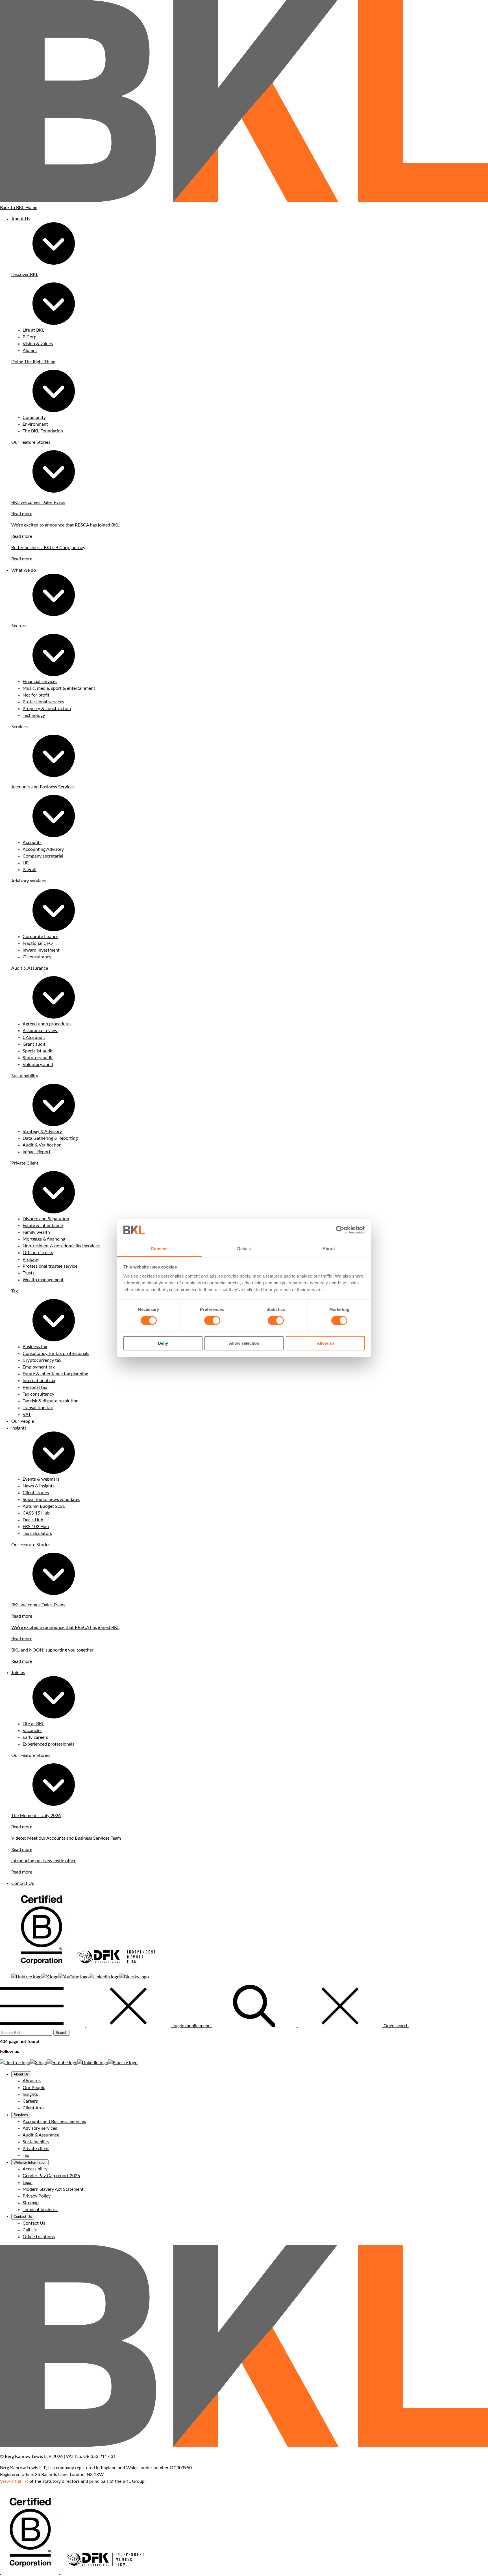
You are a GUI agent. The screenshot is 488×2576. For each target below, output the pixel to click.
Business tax (35, 1347)
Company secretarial (43, 856)
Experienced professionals (48, 1744)
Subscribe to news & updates (51, 1500)
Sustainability (25, 1076)
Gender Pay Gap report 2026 (51, 2176)
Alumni (30, 351)
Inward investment (41, 950)
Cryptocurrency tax (42, 1360)
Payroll (30, 870)
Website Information (30, 2162)
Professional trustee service (50, 1266)
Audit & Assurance (30, 968)
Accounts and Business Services (43, 787)
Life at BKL (33, 330)
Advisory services (29, 881)
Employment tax (39, 1367)
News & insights (39, 1486)
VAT (27, 1415)
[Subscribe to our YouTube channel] (74, 1977)
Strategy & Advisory (42, 1132)
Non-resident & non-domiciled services (61, 1246)
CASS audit (34, 1037)
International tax (39, 1381)
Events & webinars (41, 1479)
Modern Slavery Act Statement (53, 2189)
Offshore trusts (38, 1253)
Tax (15, 1291)
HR (26, 863)
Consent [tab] (159, 1249)
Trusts (29, 1273)
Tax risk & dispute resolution (51, 1401)
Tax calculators (37, 1533)
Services (21, 2115)
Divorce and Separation (46, 1219)
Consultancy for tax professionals (56, 1354)
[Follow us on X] (50, 1977)
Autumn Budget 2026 (44, 1506)
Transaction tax (38, 1408)
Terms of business (40, 2210)
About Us (21, 219)
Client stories (36, 1493)
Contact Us (23, 1883)
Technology (34, 715)
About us (32, 2081)
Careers (30, 2101)
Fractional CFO (38, 943)
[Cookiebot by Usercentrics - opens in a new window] (340, 1230)
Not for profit (36, 695)
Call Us (30, 2230)
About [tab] (329, 1249)
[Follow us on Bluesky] (134, 1977)
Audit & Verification (42, 1145)
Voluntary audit (38, 1065)
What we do (24, 570)
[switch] (212, 1320)
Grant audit (34, 1044)
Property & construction (47, 709)
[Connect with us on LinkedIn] (104, 1977)
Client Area (34, 2108)
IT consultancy (37, 957)
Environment (35, 424)
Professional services (43, 702)
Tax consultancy (38, 1394)
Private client (36, 2149)
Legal (28, 2183)
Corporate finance (41, 937)
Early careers (35, 1737)
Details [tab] (244, 1249)
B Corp (30, 337)
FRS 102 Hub (36, 1527)
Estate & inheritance (43, 1226)
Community (34, 417)
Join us (18, 1673)
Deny (163, 1343)
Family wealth (36, 1232)
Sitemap (31, 2203)
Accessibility (35, 2169)
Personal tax (35, 1387)
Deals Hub (33, 1520)
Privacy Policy (37, 2196)
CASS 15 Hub (36, 1513)
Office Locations (39, 2237)
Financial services (40, 682)
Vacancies (32, 1731)
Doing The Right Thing (33, 362)
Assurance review (40, 1031)
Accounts (32, 843)
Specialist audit (38, 1051)
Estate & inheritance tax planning (55, 1374)
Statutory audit (38, 1058)
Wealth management (43, 1280)
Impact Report (37, 1152)
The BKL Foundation (43, 431)
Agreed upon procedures (47, 1024)
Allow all (325, 1343)
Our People (23, 1421)
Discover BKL (25, 275)
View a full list (14, 2481)
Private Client (25, 1163)
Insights (19, 1428)
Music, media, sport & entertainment (59, 688)
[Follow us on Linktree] (26, 1977)
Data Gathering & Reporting (50, 1138)
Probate (30, 1259)
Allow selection (244, 1343)
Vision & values (38, 344)
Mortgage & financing (44, 1239)
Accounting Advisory (43, 849)
